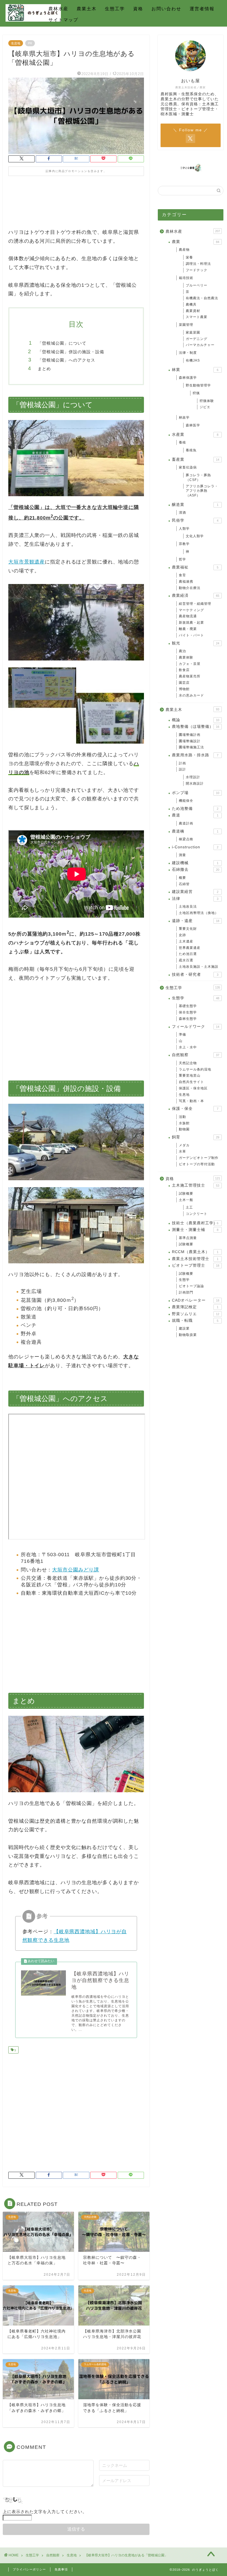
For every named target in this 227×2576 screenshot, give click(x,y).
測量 (182, 855)
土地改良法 (188, 907)
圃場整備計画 (190, 735)
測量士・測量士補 (195, 1230)
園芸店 (184, 683)
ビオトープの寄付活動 (197, 1164)
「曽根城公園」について (62, 343)
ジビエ (205, 407)
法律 (195, 899)
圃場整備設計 (190, 741)
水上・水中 (188, 1047)
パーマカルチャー (200, 345)
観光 (196, 643)
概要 (182, 878)
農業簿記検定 (195, 1307)
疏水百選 (186, 960)
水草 (182, 1151)
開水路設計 (195, 783)
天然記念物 (188, 1063)
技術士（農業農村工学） (195, 1223)
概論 (196, 720)
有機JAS (193, 360)
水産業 (195, 435)
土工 (189, 1207)
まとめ (44, 369)
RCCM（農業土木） (195, 1252)
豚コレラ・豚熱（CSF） (198, 477)
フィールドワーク (196, 1027)
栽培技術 (186, 278)
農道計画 (186, 823)
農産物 (184, 250)
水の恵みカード (191, 695)
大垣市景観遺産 (27, 562)
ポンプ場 (196, 793)
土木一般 (186, 1200)
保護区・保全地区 (193, 1088)
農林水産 (58, 9)
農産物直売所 (190, 676)
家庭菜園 (193, 332)
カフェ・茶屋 (190, 664)
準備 (182, 1035)
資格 (138, 9)
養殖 (182, 442)
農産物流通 (188, 616)
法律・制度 (188, 353)
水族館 (184, 1123)
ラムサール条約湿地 (195, 1069)
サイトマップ (63, 20)
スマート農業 (197, 317)
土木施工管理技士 (196, 1185)
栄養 (189, 257)
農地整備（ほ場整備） (196, 727)
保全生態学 (188, 1012)
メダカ (184, 1145)
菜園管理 (186, 325)
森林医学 (193, 425)
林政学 (184, 418)
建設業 (184, 1328)
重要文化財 (188, 929)
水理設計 (193, 777)
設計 (182, 769)
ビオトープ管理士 (196, 1265)
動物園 (184, 1129)
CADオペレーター (196, 1300)
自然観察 (196, 1055)
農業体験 (186, 657)
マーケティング (191, 610)
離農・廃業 (188, 629)
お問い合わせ (166, 9)
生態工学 (115, 9)
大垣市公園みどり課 (76, 1570)
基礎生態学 (188, 1006)
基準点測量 (188, 1238)
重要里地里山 (190, 1076)
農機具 (191, 304)
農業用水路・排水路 (195, 755)
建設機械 (195, 863)
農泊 (182, 651)
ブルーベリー (197, 285)
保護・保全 (195, 1109)
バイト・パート (191, 635)
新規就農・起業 (191, 623)
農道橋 (195, 831)
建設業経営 (195, 892)
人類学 (184, 529)
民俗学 (195, 520)
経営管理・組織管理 (195, 604)
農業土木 (87, 9)
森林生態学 (188, 1019)
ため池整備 (195, 809)
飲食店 (184, 670)
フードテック (197, 270)
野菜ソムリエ (196, 1314)
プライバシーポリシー (29, 2569)
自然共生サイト (191, 1082)
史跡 (182, 935)
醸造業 (195, 505)
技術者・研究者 (195, 975)
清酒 (182, 513)
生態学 (196, 998)
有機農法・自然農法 (202, 298)
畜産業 (196, 459)
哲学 (182, 559)
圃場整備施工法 (191, 747)
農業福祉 (195, 567)
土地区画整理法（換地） (199, 913)
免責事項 (61, 2569)
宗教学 (184, 544)
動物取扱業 (188, 1335)
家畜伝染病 (188, 467)
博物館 (184, 689)
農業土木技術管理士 (195, 1259)
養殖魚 (191, 450)
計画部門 (186, 1292)
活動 (182, 1117)
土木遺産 (186, 941)
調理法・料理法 (198, 264)
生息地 (16, 43)
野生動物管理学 (198, 385)
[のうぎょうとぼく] (33, 21)
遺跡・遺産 (196, 921)
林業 (195, 370)
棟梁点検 (186, 839)
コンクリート (197, 1214)
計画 (182, 763)
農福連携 (186, 582)
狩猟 (196, 393)
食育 (182, 575)
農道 (195, 815)
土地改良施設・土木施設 (199, 967)
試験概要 (186, 1194)
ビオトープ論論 (191, 1286)
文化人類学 (195, 536)
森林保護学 (188, 378)
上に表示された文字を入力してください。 (45, 2512)
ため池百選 (188, 954)
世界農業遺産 (190, 948)
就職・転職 (195, 1321)
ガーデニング (197, 339)
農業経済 (196, 596)
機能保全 (186, 801)
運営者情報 (202, 9)
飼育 (196, 1137)
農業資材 (193, 311)
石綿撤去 (196, 870)
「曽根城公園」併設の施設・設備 (71, 352)
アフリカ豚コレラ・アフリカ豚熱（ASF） (202, 491)
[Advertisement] (76, 206)
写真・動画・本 (191, 1101)
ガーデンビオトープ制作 (199, 1158)
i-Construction (195, 847)
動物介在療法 (190, 588)
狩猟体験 (207, 401)
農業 (196, 242)
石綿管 (184, 884)
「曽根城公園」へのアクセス (66, 360)
